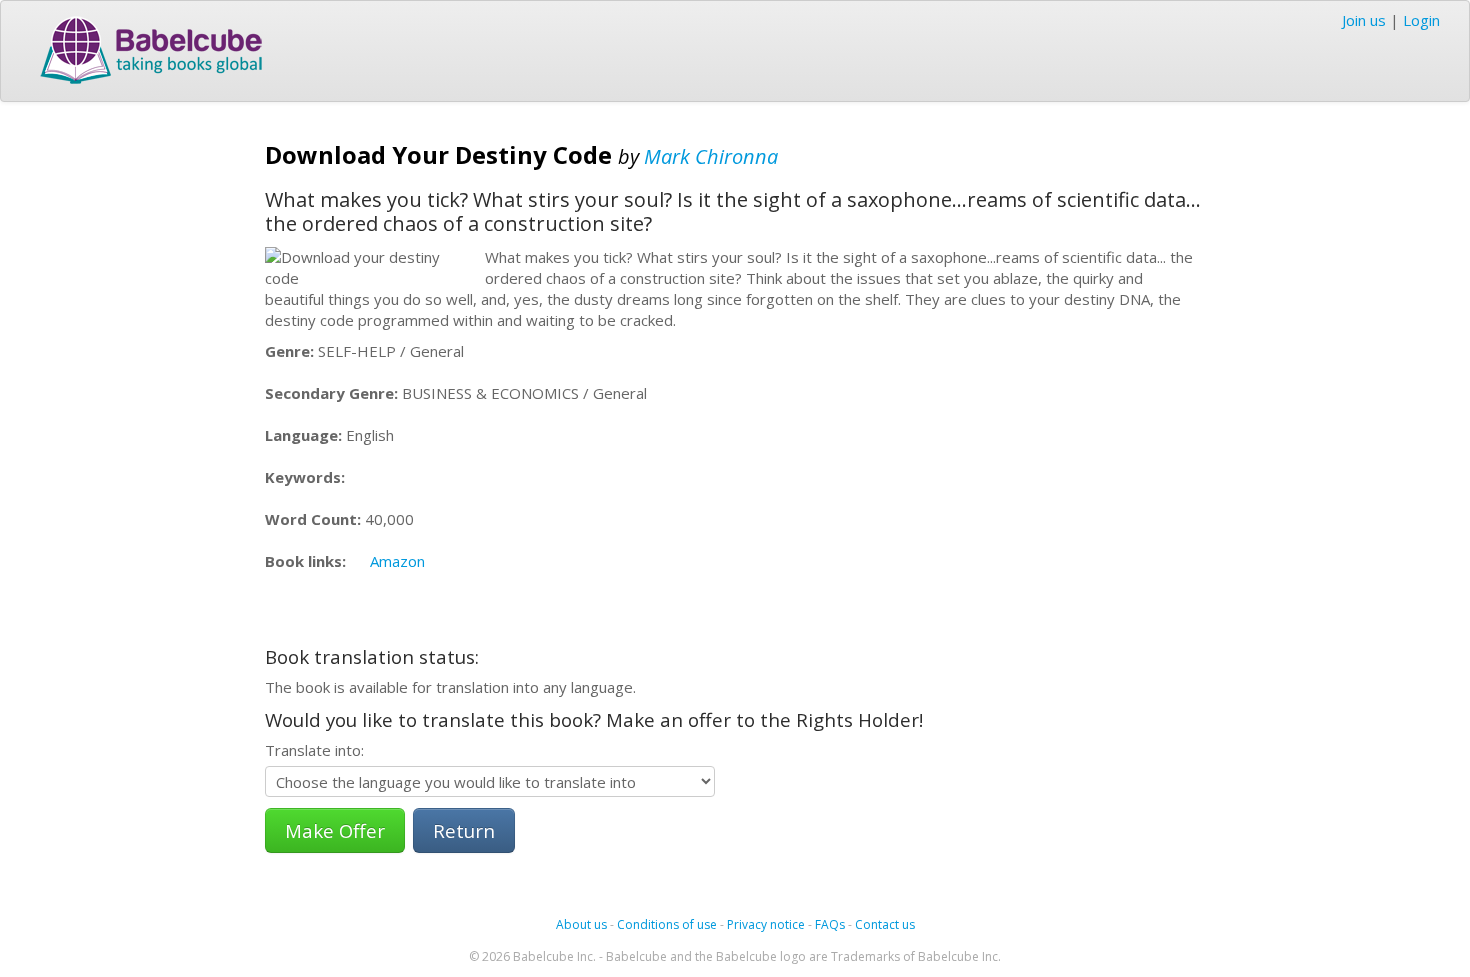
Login (1421, 20)
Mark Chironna (711, 156)
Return (464, 830)
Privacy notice (766, 924)
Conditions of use (667, 924)
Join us (1364, 20)
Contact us (885, 924)
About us (581, 924)
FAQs (830, 924)
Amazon (397, 561)
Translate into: (314, 750)
